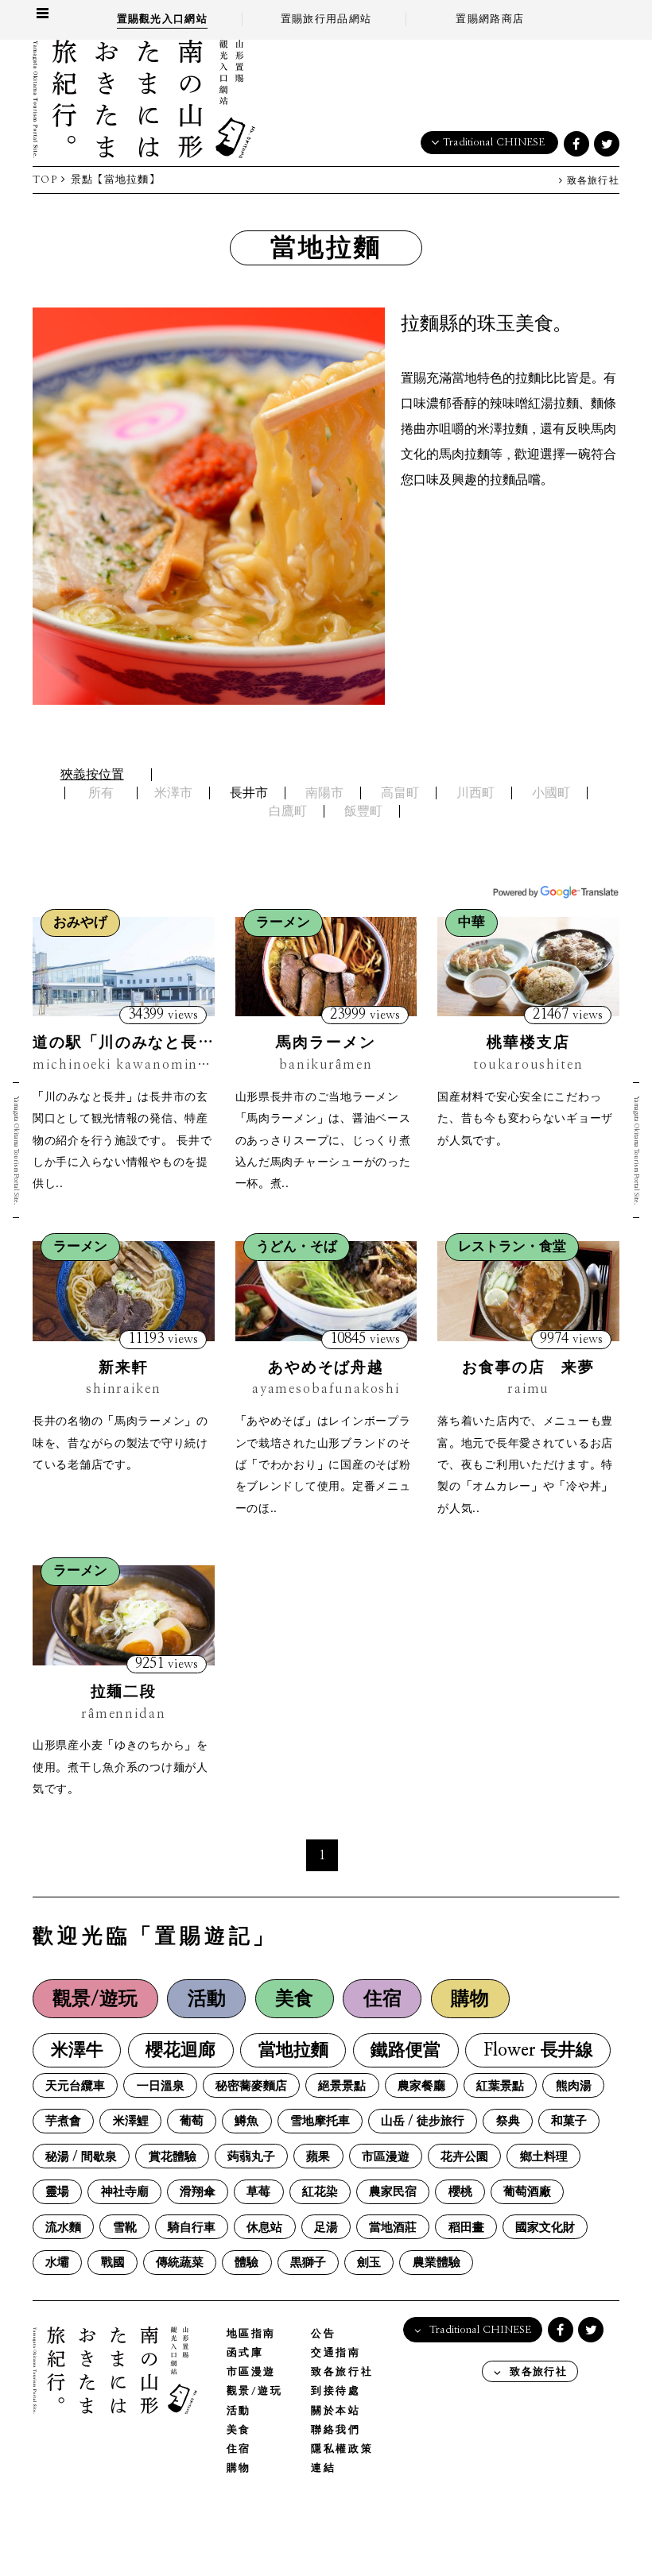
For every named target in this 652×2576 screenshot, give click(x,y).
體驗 (246, 2263)
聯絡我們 (336, 2430)
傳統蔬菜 (180, 2263)
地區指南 (251, 2334)
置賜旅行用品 (326, 19)
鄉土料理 (544, 2157)
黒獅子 (308, 2263)
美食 (294, 1999)
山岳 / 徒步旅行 (423, 2121)
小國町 (551, 793)
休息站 (264, 2228)
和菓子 (569, 2121)
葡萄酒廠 (527, 2192)
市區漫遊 (386, 2157)
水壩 (57, 2263)
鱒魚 (246, 2121)
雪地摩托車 (320, 2121)
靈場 (57, 2192)
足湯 (326, 2228)
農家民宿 (393, 2192)
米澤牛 (77, 2050)
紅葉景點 (500, 2086)
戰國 (113, 2263)
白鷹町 (288, 811)
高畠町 (400, 793)
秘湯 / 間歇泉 (81, 2157)
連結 (323, 2468)
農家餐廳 (421, 2086)
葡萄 (192, 2121)
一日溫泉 (161, 2086)
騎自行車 (192, 2228)
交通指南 (336, 2353)
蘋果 (318, 2157)
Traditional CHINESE (494, 143)
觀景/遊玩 (95, 1999)
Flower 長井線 (538, 2050)
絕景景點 (342, 2086)
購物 (470, 1999)
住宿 (382, 1999)
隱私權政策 (342, 2449)
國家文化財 (545, 2228)
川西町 (475, 793)
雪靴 (125, 2228)
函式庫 (245, 2353)
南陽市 (324, 793)
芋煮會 (63, 2121)
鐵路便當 (406, 2050)
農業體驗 (437, 2263)
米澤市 (173, 793)
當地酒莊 (393, 2228)
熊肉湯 (574, 2086)
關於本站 (336, 2411)
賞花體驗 (173, 2157)
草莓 (258, 2192)
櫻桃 (460, 2192)
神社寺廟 (125, 2192)
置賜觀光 (162, 19)
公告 (323, 2334)
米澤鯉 (131, 2121)
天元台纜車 (75, 2086)
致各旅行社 (591, 181)
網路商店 (490, 19)
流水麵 (63, 2228)
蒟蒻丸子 (251, 2157)
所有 (101, 793)
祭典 (508, 2121)
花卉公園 (464, 2157)
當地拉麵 (293, 2050)
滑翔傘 (198, 2192)
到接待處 (336, 2391)
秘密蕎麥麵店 (251, 2086)
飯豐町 (363, 811)
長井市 (249, 793)
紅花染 (320, 2192)
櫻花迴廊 (180, 2050)
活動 (207, 1999)
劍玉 (369, 2263)
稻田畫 (466, 2228)
